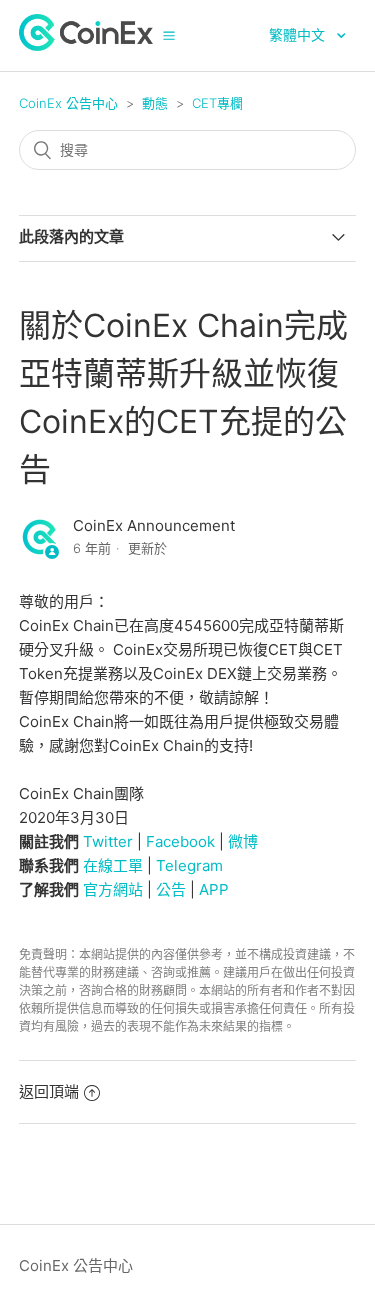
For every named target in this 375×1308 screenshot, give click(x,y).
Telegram (189, 865)
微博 (243, 841)
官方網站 (113, 889)
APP (214, 889)
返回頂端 (49, 1091)
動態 (155, 103)
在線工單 (113, 865)
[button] (169, 35)
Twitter (108, 841)
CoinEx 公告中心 (68, 103)
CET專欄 (217, 103)
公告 (171, 889)
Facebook (180, 841)
